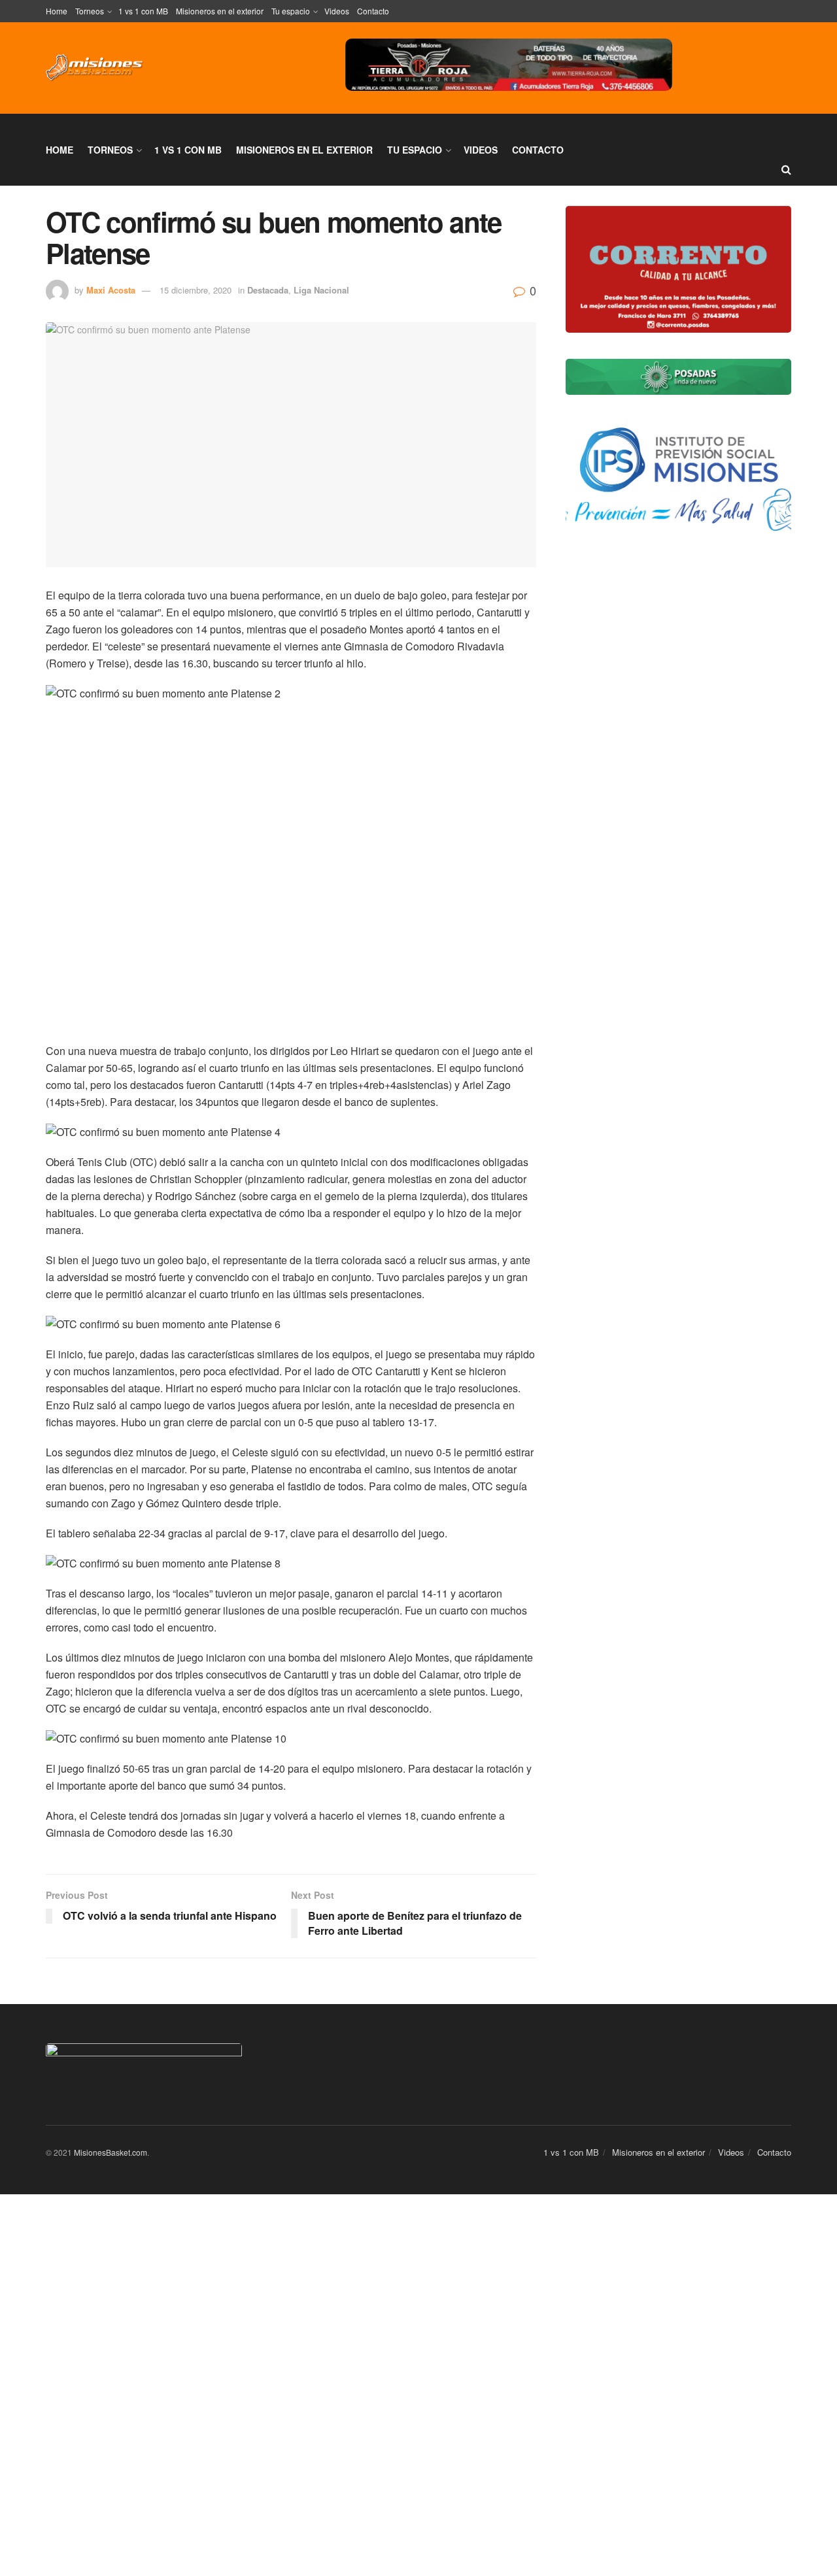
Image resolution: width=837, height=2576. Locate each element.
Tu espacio (291, 11)
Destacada (268, 290)
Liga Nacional (321, 290)
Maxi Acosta (111, 290)
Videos (337, 11)
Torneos (90, 11)
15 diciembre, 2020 (196, 290)
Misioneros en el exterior (220, 11)
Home (57, 11)
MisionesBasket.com (111, 2152)
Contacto (373, 11)
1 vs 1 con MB (143, 11)
